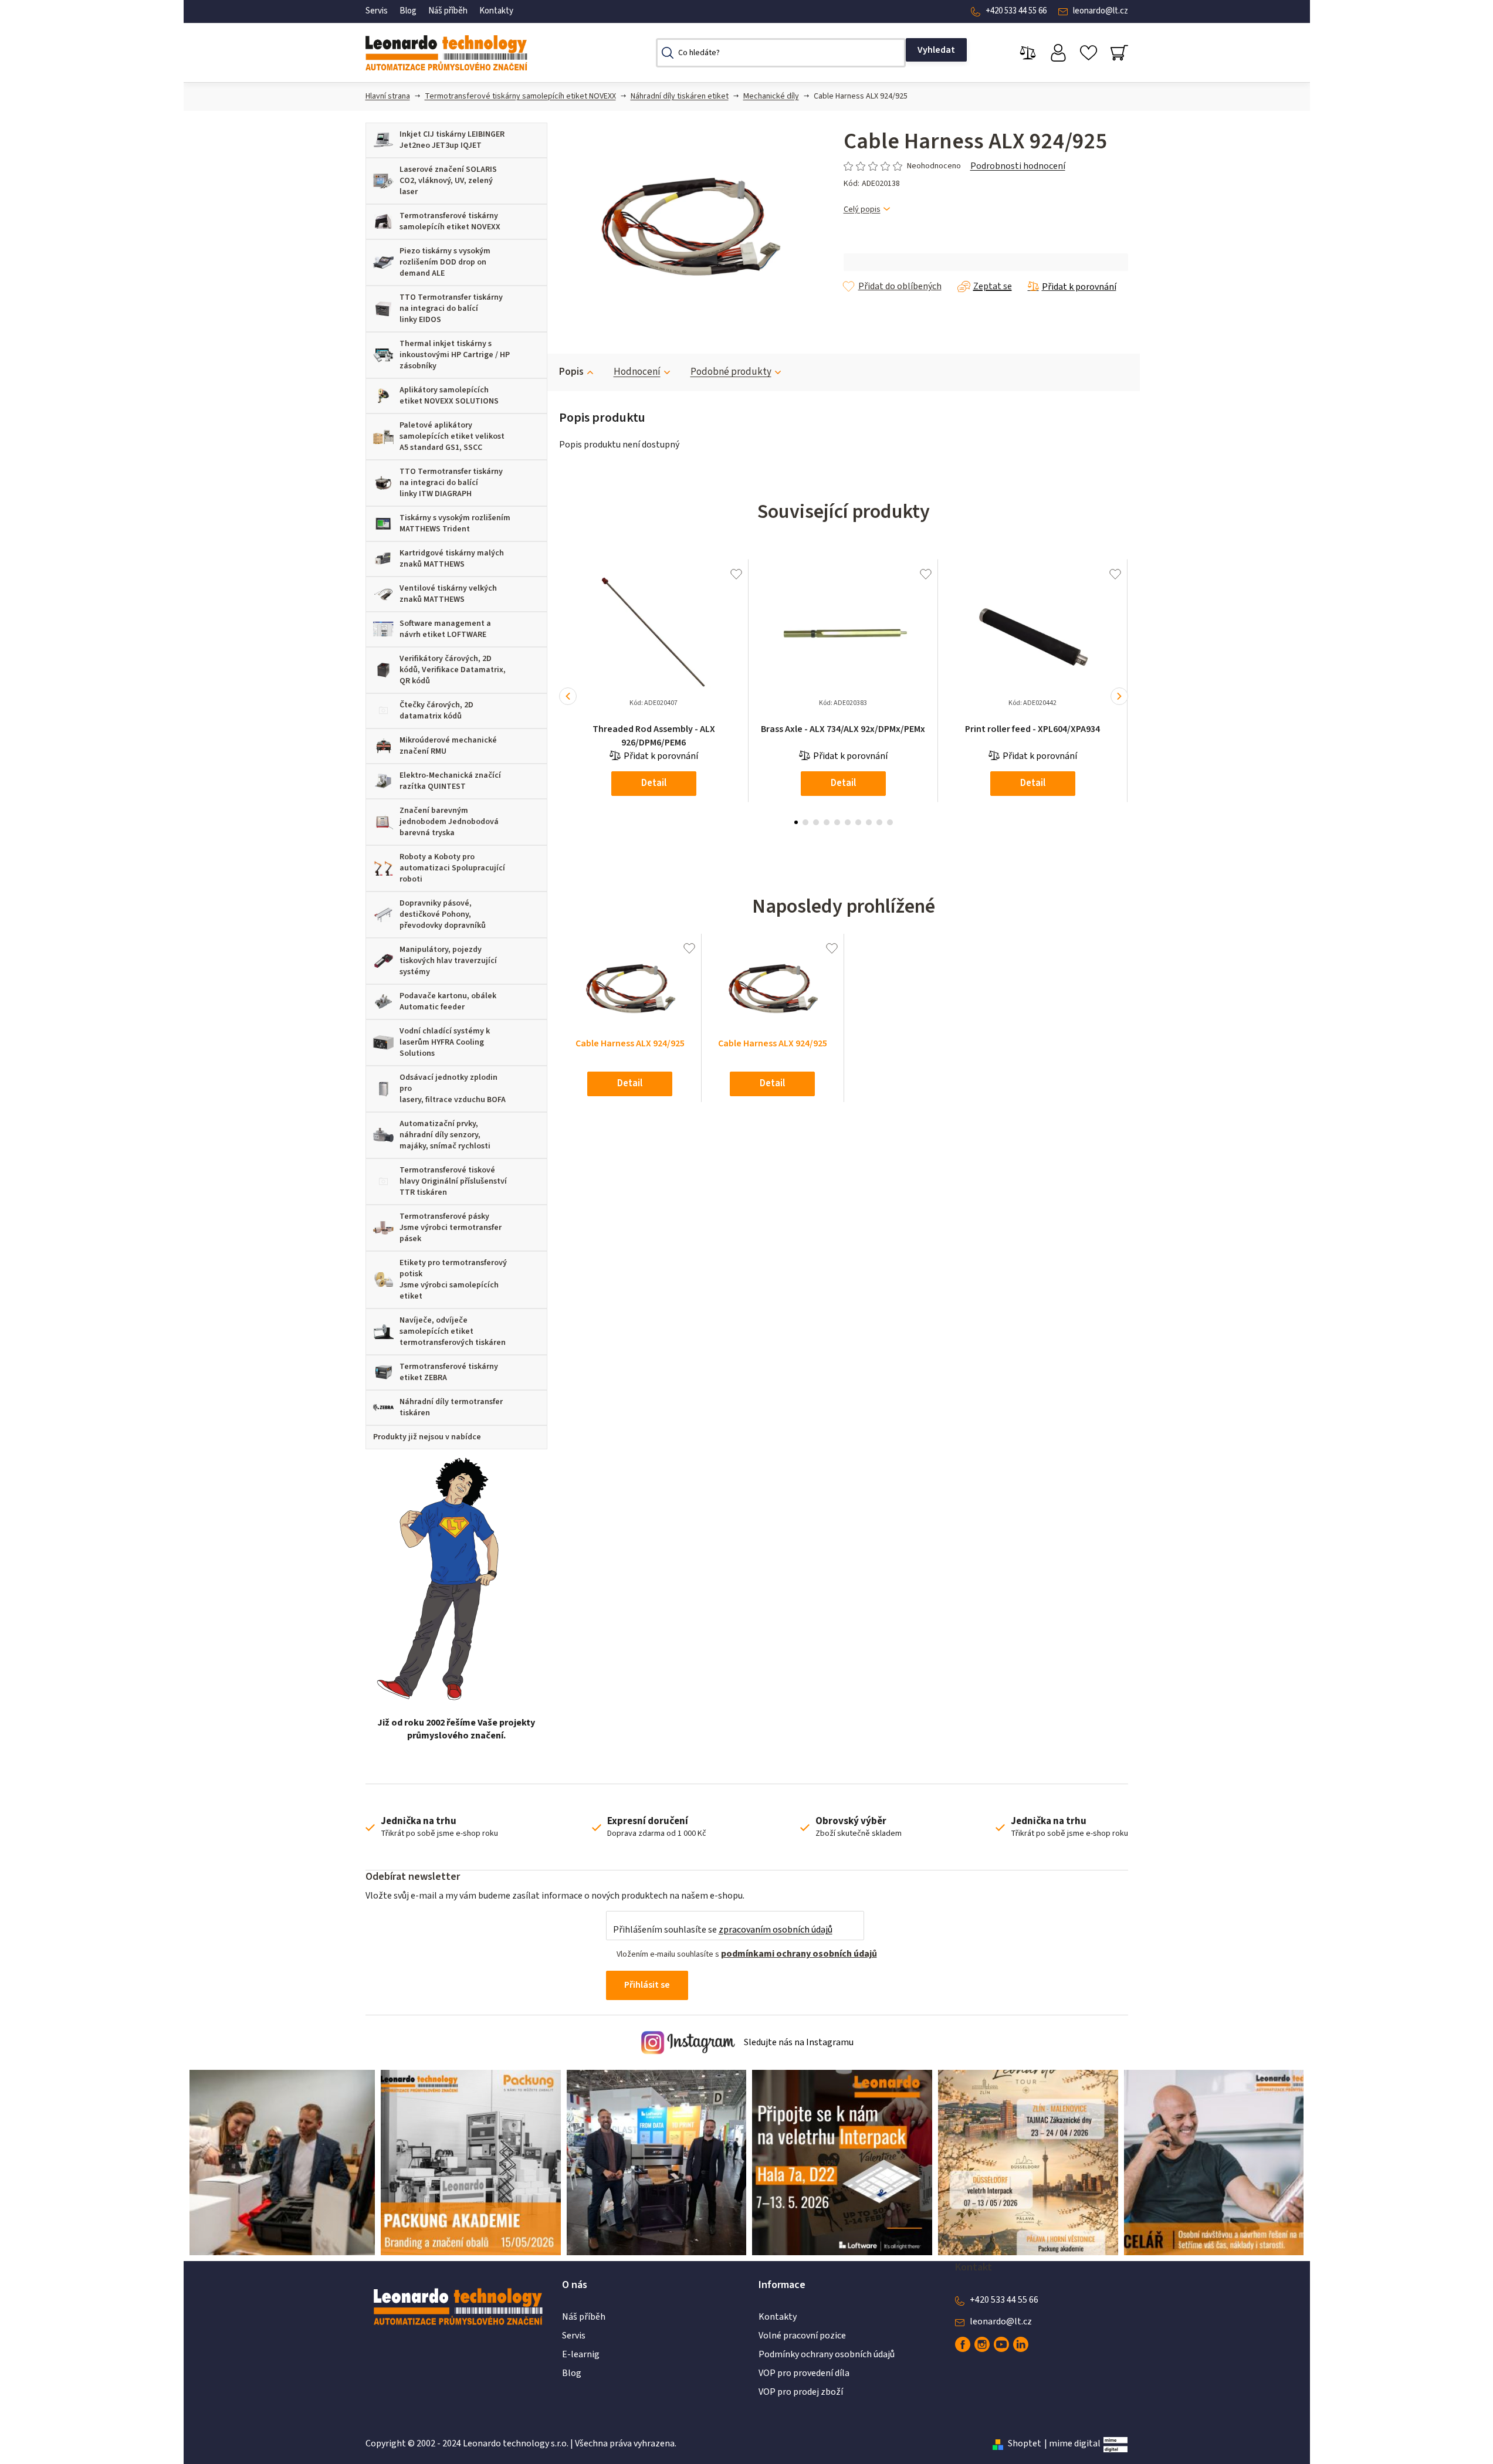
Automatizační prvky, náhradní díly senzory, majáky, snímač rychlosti (445, 1135)
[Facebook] (963, 2344)
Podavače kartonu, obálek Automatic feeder (448, 1001)
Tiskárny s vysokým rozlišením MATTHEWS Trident (455, 523)
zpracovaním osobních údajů (776, 1930)
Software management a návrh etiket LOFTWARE (445, 629)
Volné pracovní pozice (802, 2336)
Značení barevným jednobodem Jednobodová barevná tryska (449, 822)
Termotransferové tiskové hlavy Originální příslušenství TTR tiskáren (453, 1181)
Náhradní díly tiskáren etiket (680, 96)
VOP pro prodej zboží (801, 2392)
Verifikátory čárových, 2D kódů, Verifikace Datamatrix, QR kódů (453, 670)
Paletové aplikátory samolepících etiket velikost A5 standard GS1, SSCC (452, 436)
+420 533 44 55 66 (1016, 11)
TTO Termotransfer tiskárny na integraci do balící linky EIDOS (451, 309)
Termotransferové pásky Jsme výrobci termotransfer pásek (451, 1228)
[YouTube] (1001, 2344)
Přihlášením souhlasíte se (723, 1930)
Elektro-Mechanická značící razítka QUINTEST (450, 781)
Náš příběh (448, 11)
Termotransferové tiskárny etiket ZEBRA (449, 1372)
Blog (408, 11)
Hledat (936, 50)
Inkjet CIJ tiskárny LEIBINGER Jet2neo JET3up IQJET (452, 140)
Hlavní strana (388, 96)
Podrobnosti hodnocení (1018, 166)
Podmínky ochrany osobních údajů (827, 2354)
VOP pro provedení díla (804, 2373)
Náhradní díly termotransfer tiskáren (451, 1407)
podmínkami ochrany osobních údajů (799, 1954)
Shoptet (1025, 2443)
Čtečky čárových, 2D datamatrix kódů (436, 711)
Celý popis (862, 210)
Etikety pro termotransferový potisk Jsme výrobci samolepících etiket (453, 1280)
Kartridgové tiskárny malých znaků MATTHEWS (452, 559)
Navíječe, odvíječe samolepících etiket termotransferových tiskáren (453, 1331)
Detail (654, 783)
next (1119, 696)
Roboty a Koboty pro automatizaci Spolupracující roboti (452, 868)
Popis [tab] (571, 372)
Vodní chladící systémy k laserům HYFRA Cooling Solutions (445, 1042)
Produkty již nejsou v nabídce (427, 1437)
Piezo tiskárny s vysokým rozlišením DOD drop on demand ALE (445, 262)
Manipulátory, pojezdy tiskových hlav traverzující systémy (448, 961)
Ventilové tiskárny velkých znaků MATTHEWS (448, 594)
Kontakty (496, 11)
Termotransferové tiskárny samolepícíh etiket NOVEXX (520, 96)
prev (568, 696)
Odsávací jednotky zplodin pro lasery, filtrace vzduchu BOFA (453, 1089)
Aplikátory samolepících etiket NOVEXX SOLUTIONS (449, 396)
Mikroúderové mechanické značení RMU (448, 746)
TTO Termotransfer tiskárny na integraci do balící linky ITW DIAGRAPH (451, 483)
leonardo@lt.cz (1101, 11)
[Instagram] (982, 2344)
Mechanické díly (771, 96)
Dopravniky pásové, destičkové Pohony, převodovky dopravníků (443, 914)
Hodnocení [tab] (637, 372)
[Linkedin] (1021, 2344)
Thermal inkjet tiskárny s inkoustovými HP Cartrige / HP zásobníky (455, 355)
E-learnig (581, 2354)
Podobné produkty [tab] (731, 372)
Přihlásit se (647, 1985)
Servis (377, 11)
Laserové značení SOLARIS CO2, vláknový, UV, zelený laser (448, 181)
